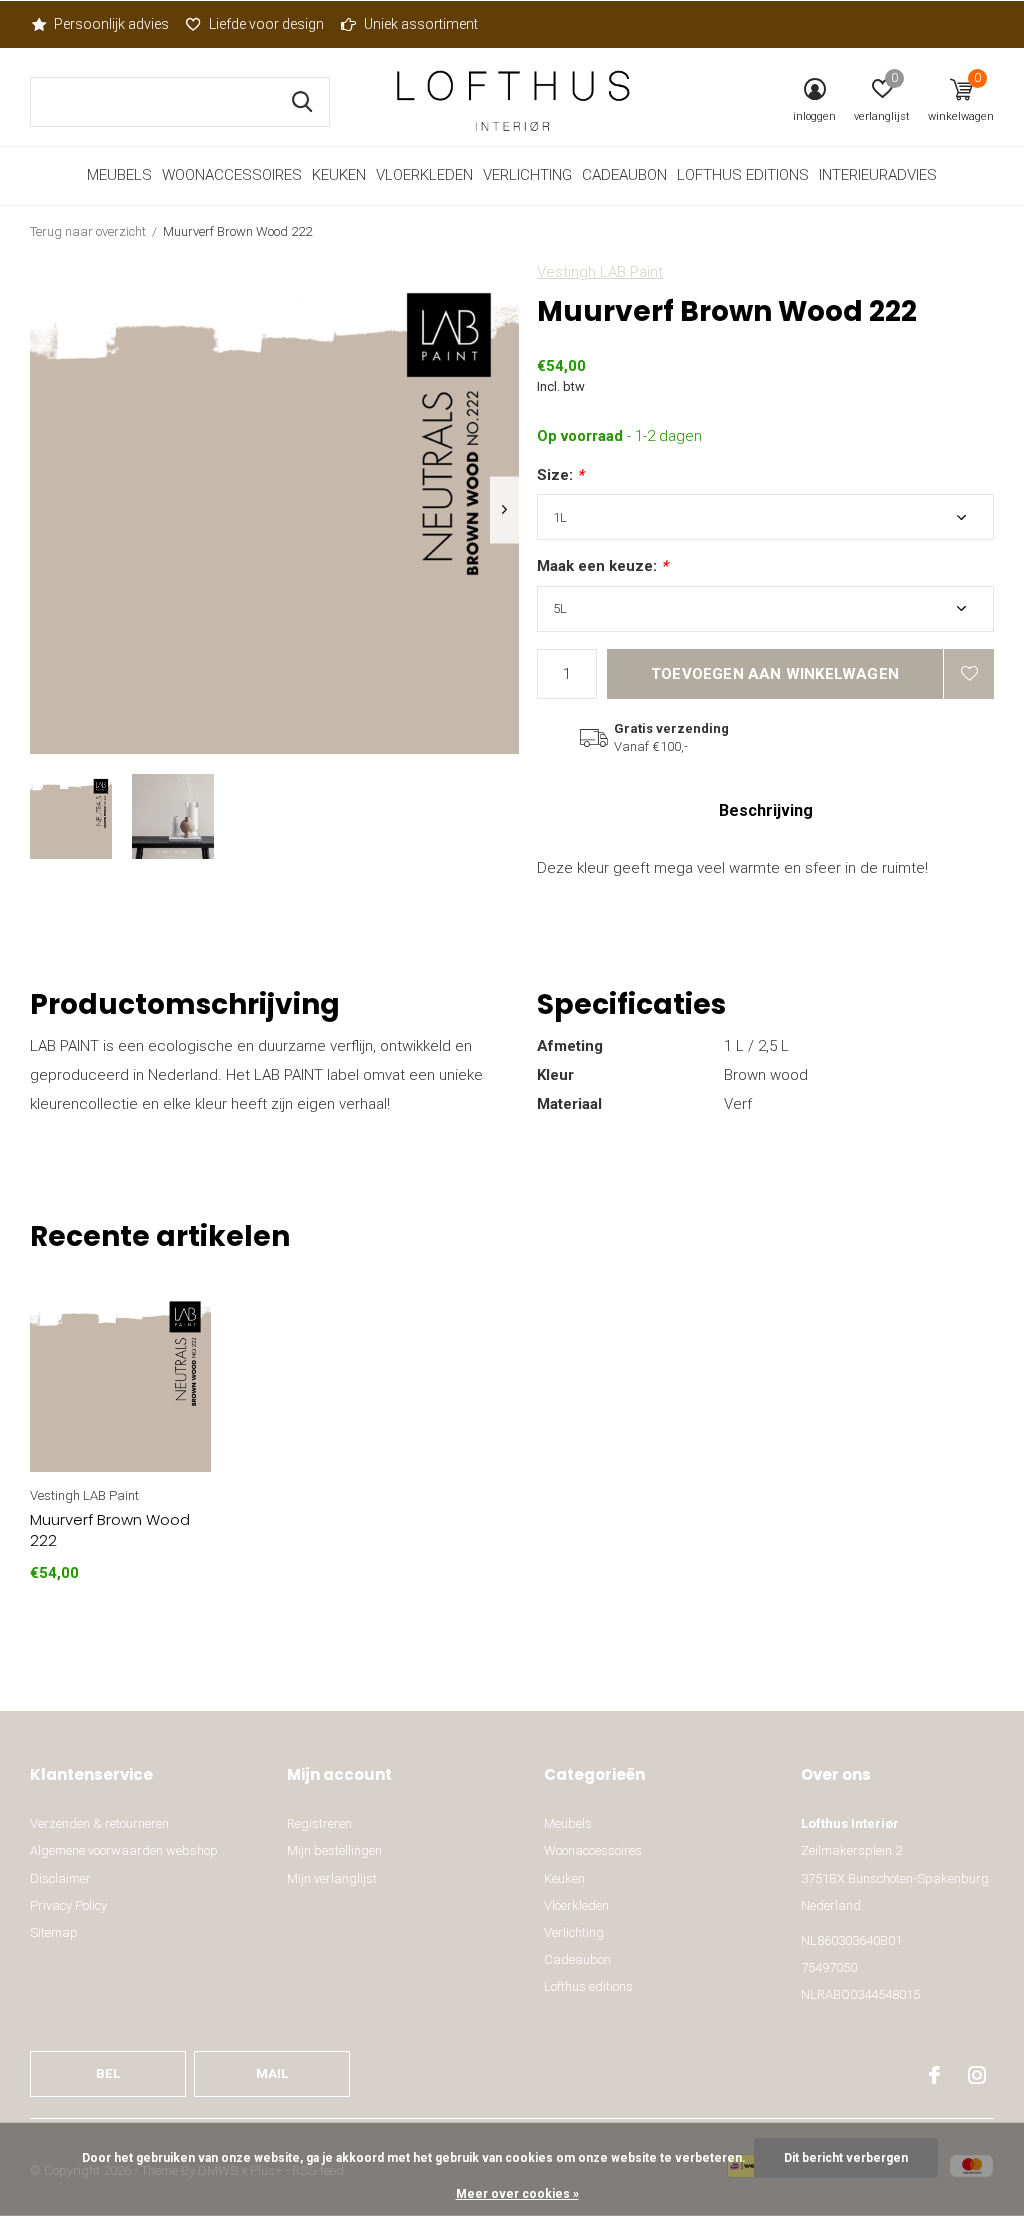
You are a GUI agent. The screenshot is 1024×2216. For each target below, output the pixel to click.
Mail (272, 2073)
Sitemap (54, 1932)
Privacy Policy (68, 1905)
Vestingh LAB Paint (600, 272)
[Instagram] (977, 2075)
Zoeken (302, 102)
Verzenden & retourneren (99, 1823)
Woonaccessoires (232, 175)
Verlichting (527, 175)
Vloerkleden (424, 175)
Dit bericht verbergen (846, 2158)
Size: (560, 475)
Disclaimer (60, 1878)
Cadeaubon (624, 175)
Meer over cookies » (517, 2194)
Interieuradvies (878, 175)
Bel (108, 2073)
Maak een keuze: (602, 566)
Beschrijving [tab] (766, 810)
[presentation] (504, 509)
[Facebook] (934, 2075)
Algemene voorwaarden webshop (124, 1850)
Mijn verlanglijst (332, 1878)
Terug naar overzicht (88, 231)
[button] (71, 816)
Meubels (119, 175)
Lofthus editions (743, 175)
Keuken (339, 175)
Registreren (319, 1823)
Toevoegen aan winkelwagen (775, 674)
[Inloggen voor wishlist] (969, 674)
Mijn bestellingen (334, 1850)
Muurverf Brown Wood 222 (110, 1530)
